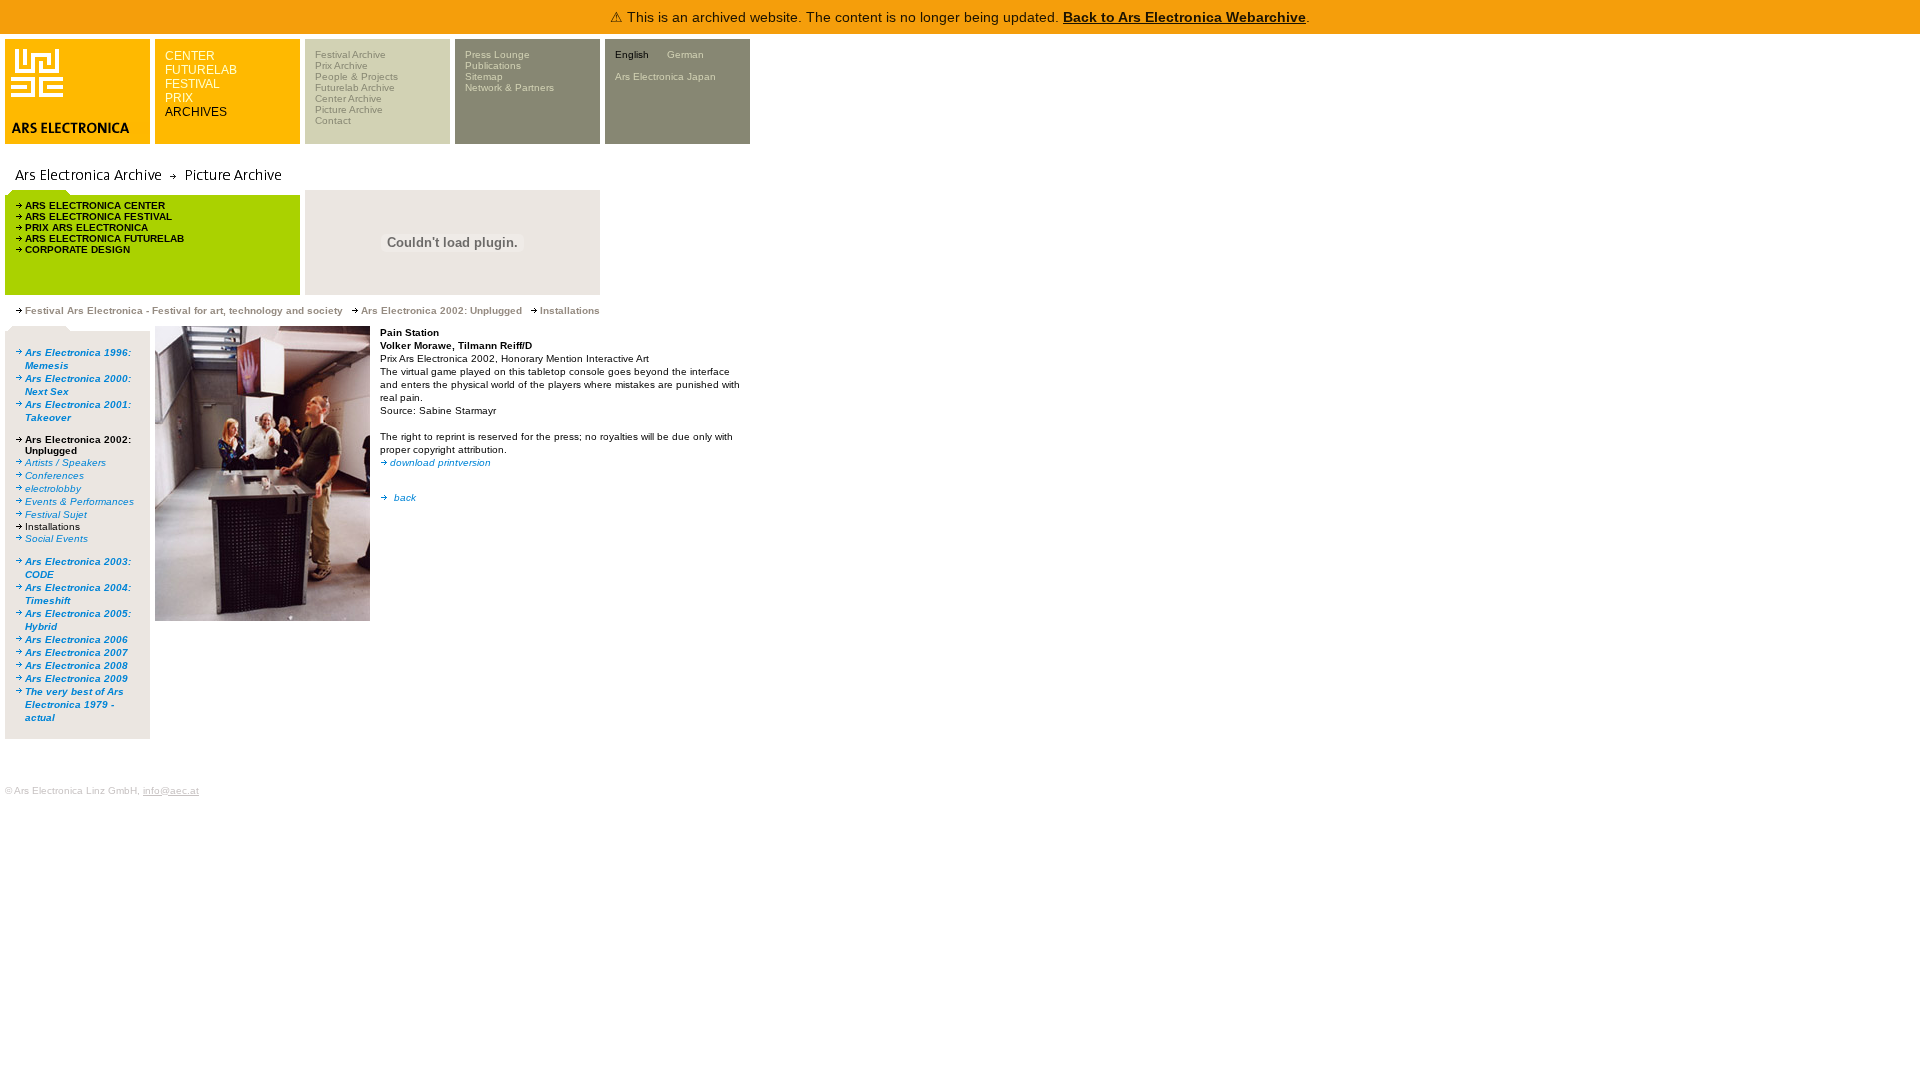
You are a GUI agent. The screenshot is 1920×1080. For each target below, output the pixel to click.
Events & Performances (79, 501)
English (632, 54)
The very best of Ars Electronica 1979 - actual (74, 704)
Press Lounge (497, 54)
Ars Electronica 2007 (76, 652)
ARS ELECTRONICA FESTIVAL (98, 216)
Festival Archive (350, 54)
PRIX (179, 98)
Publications (493, 65)
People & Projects (356, 76)
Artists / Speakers (65, 462)
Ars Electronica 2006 (76, 639)
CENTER (190, 56)
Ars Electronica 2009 (76, 678)
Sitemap (484, 76)
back (405, 497)
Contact (333, 120)
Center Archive (348, 98)
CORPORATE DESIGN (77, 249)
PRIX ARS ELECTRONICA (86, 227)
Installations (52, 526)
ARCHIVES (196, 112)
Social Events (56, 538)
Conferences (54, 475)
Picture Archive (349, 109)
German (685, 54)
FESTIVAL (192, 84)
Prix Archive (341, 65)
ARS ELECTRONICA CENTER (95, 205)
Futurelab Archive (355, 87)
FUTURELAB (201, 70)
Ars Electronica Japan (665, 76)
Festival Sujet (56, 514)
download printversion (440, 462)
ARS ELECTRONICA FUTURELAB (104, 238)
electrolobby (53, 488)
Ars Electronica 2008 (76, 665)
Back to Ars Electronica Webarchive (1184, 17)
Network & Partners (509, 87)
